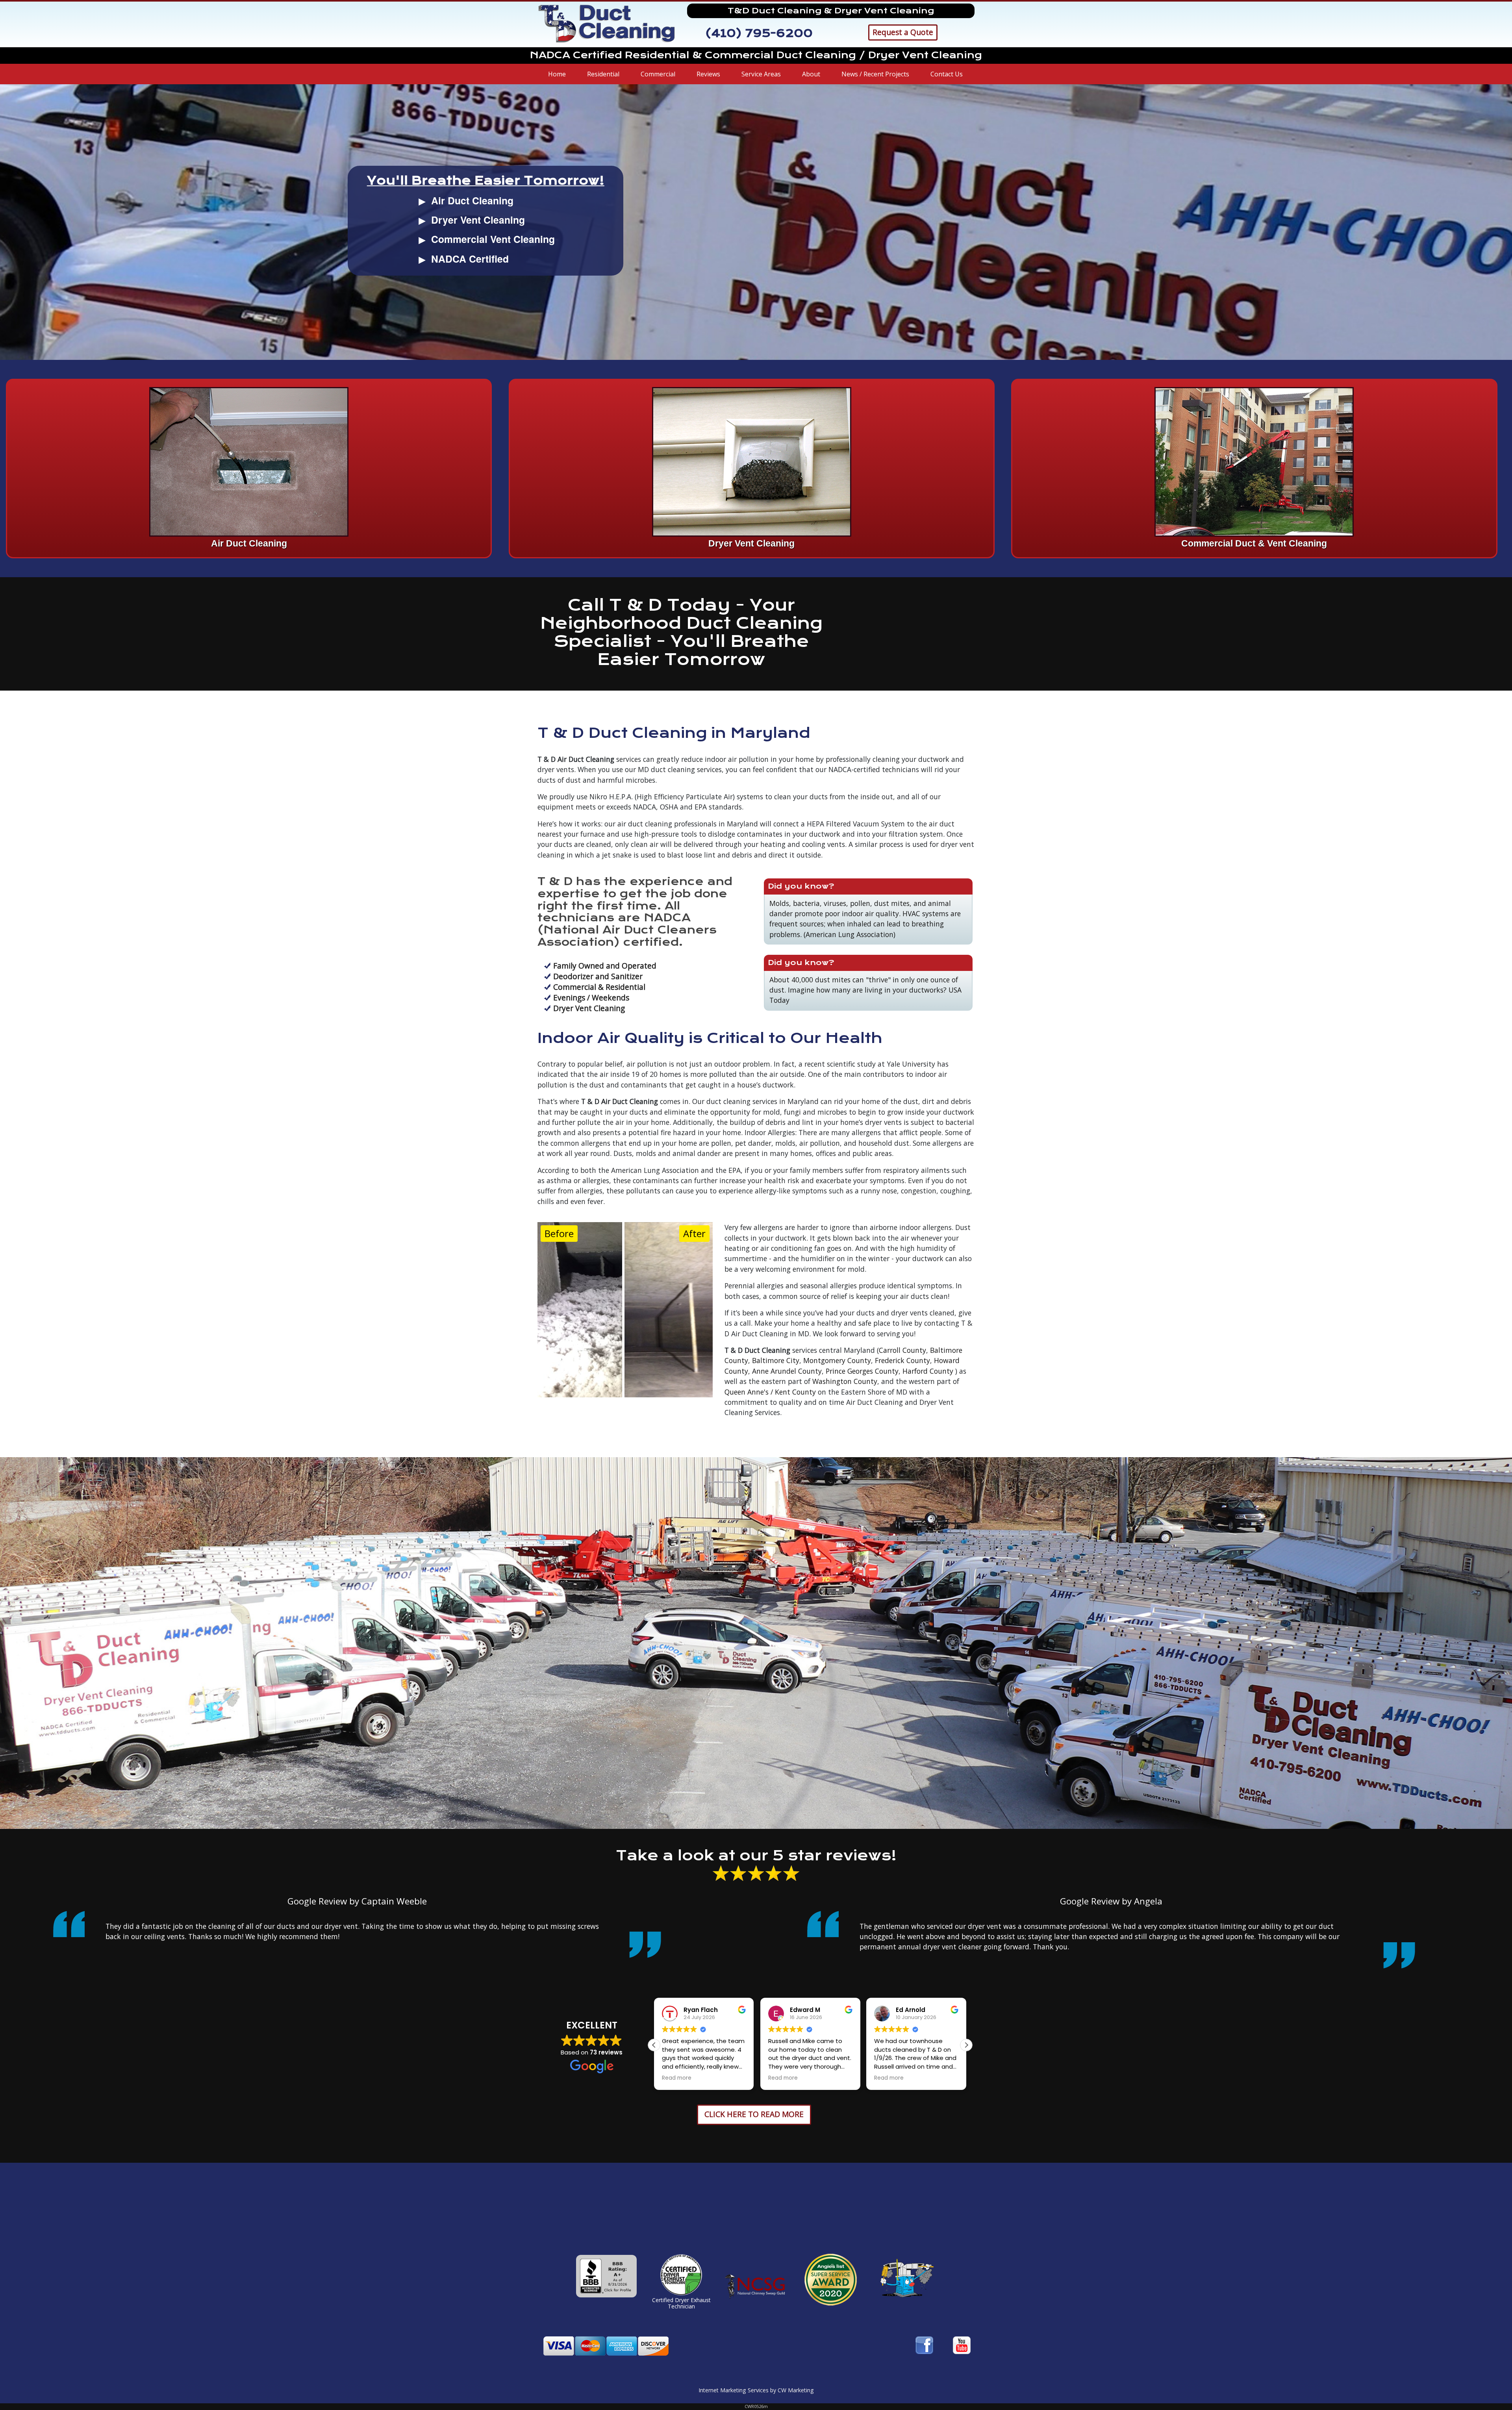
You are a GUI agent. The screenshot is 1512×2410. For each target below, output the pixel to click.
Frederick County (902, 1360)
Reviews (708, 74)
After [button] (694, 1233)
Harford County (928, 1371)
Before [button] (559, 1233)
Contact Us (947, 74)
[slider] (623, 1310)
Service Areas (761, 74)
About (811, 74)
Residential (603, 74)
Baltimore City (776, 1360)
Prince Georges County (862, 1371)
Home (557, 74)
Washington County (845, 1381)
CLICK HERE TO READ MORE (754, 2114)
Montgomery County (837, 1360)
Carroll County (902, 1350)
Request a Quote (903, 32)
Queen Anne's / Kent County (770, 1392)
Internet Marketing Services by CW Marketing (756, 2390)
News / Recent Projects (875, 74)
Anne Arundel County (787, 1371)
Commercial (658, 74)
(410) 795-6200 (759, 33)
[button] (966, 2045)
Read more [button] (677, 2078)
